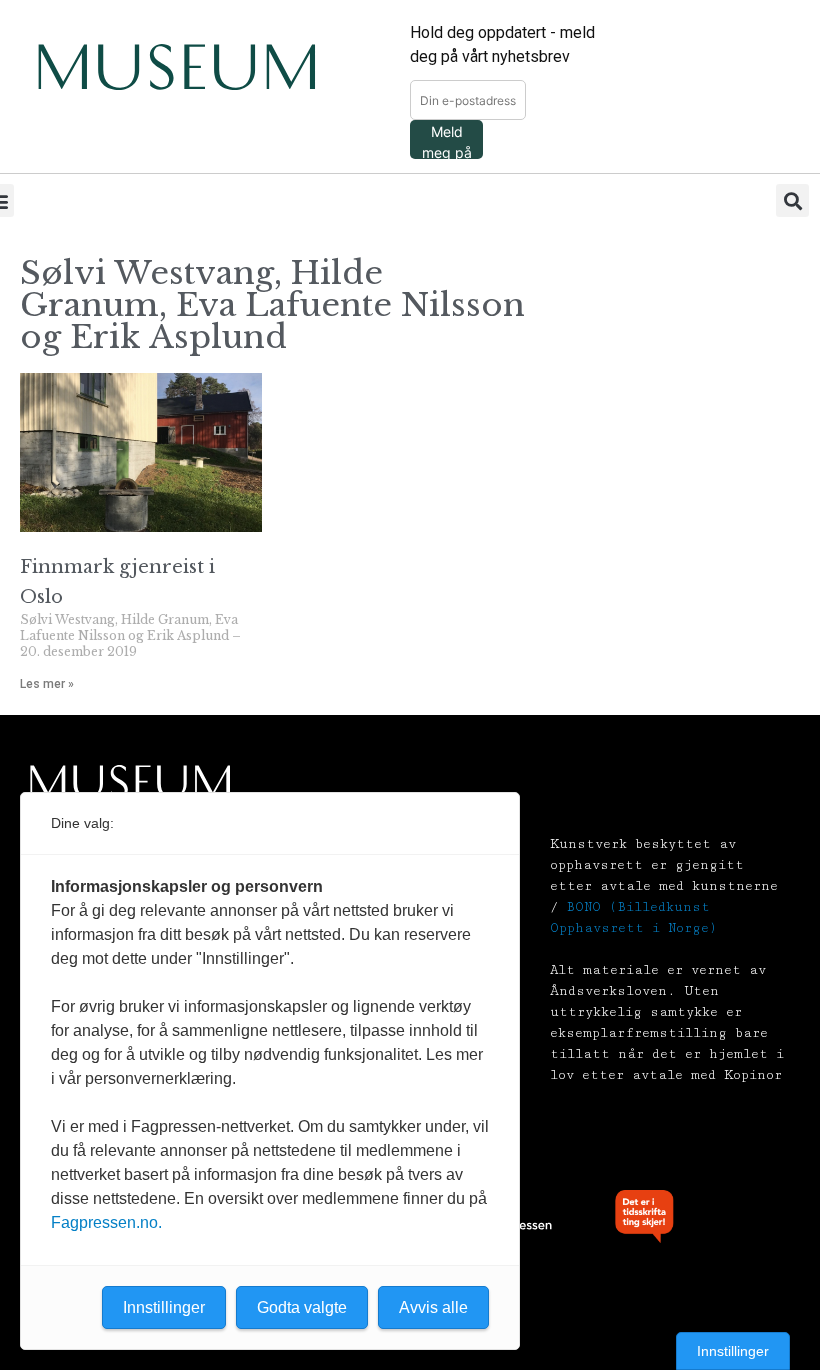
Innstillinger (733, 1351)
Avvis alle (433, 1307)
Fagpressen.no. (106, 1222)
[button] (792, 200)
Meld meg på (447, 141)
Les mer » (47, 684)
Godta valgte (302, 1307)
